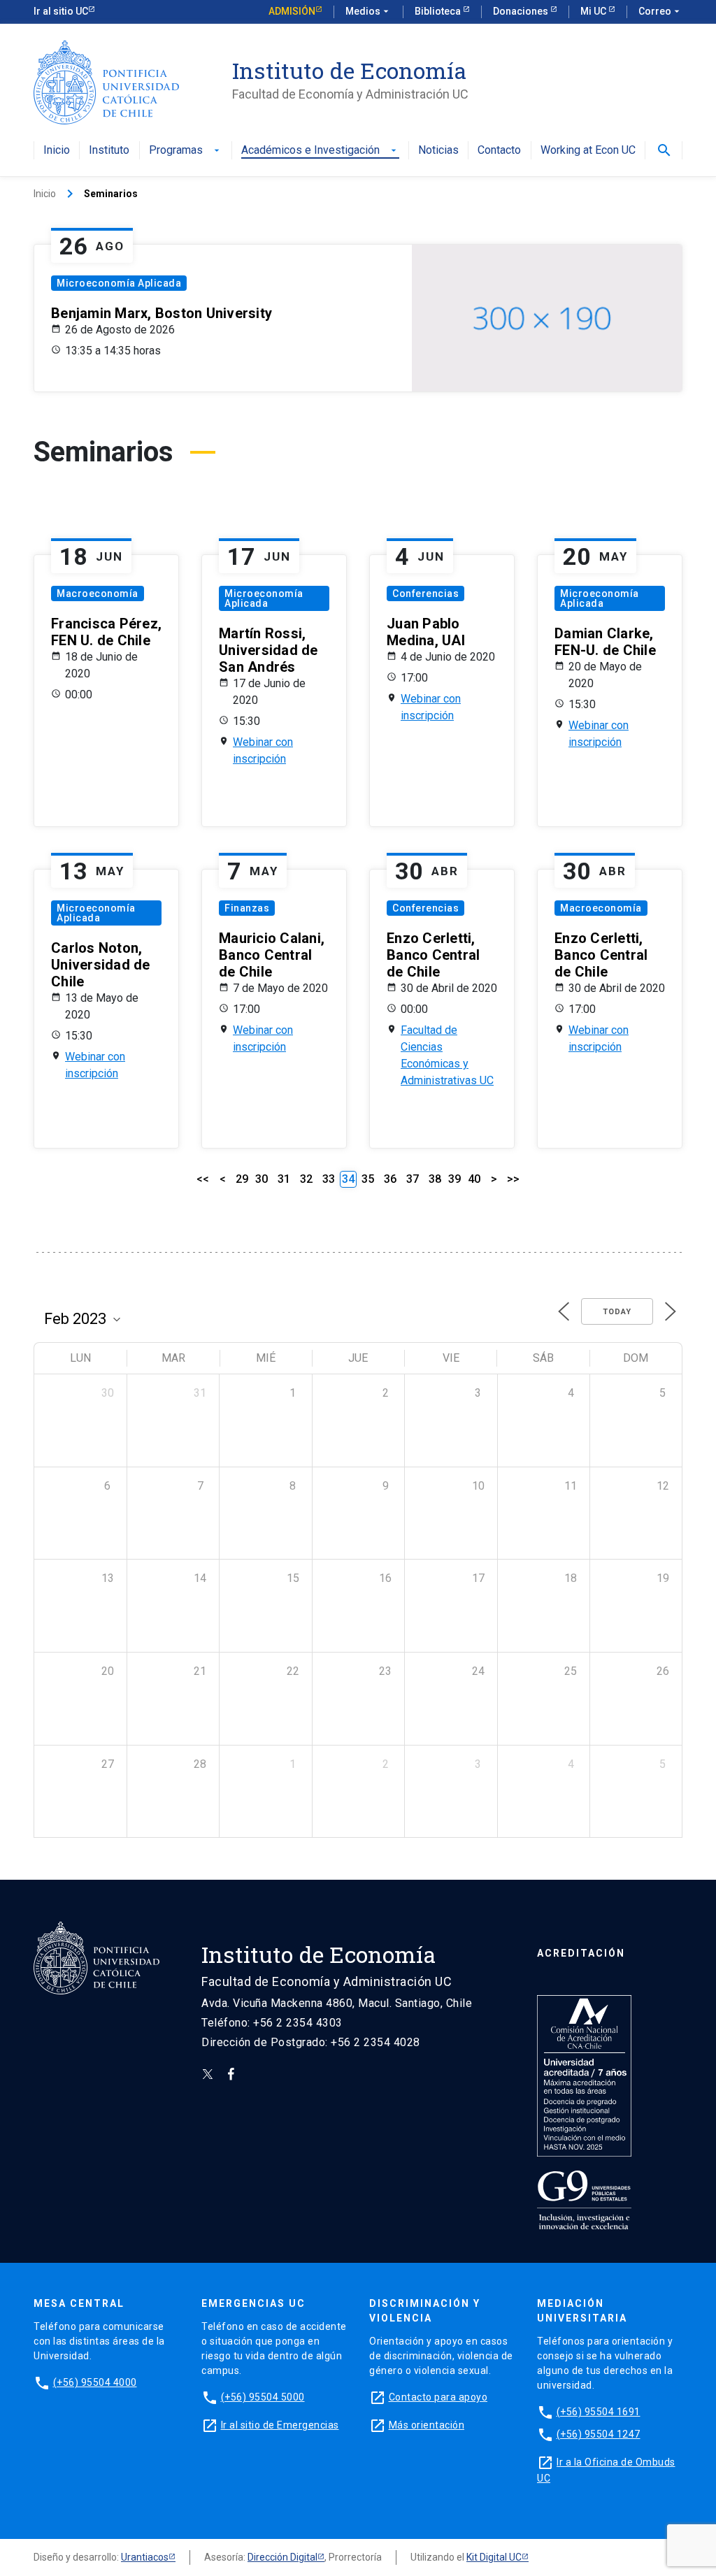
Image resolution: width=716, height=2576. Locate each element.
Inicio (57, 151)
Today (617, 1312)
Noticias (438, 151)
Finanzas (247, 908)
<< (203, 1179)
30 (262, 1179)
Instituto (109, 151)
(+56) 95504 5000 (263, 2397)
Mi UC (594, 11)
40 (474, 1179)
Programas (186, 151)
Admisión (292, 11)
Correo (660, 11)
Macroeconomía (98, 593)
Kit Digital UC (494, 2557)
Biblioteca (439, 11)
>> (513, 1179)
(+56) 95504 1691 (599, 2412)
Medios (368, 11)
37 (413, 1179)
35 (368, 1179)
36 (390, 1179)
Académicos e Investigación (320, 151)
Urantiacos (145, 2557)
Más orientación (427, 2425)
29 (242, 1179)
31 (284, 1179)
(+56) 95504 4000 (95, 2382)
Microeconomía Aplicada (119, 283)
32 (306, 1179)
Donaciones (522, 11)
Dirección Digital (282, 2557)
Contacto (499, 151)
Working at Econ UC (588, 151)
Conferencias (425, 593)
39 (454, 1179)
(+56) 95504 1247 (599, 2434)
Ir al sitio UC (61, 11)
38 (435, 1179)
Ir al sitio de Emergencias (280, 2425)
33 (329, 1179)
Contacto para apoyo (438, 2397)
